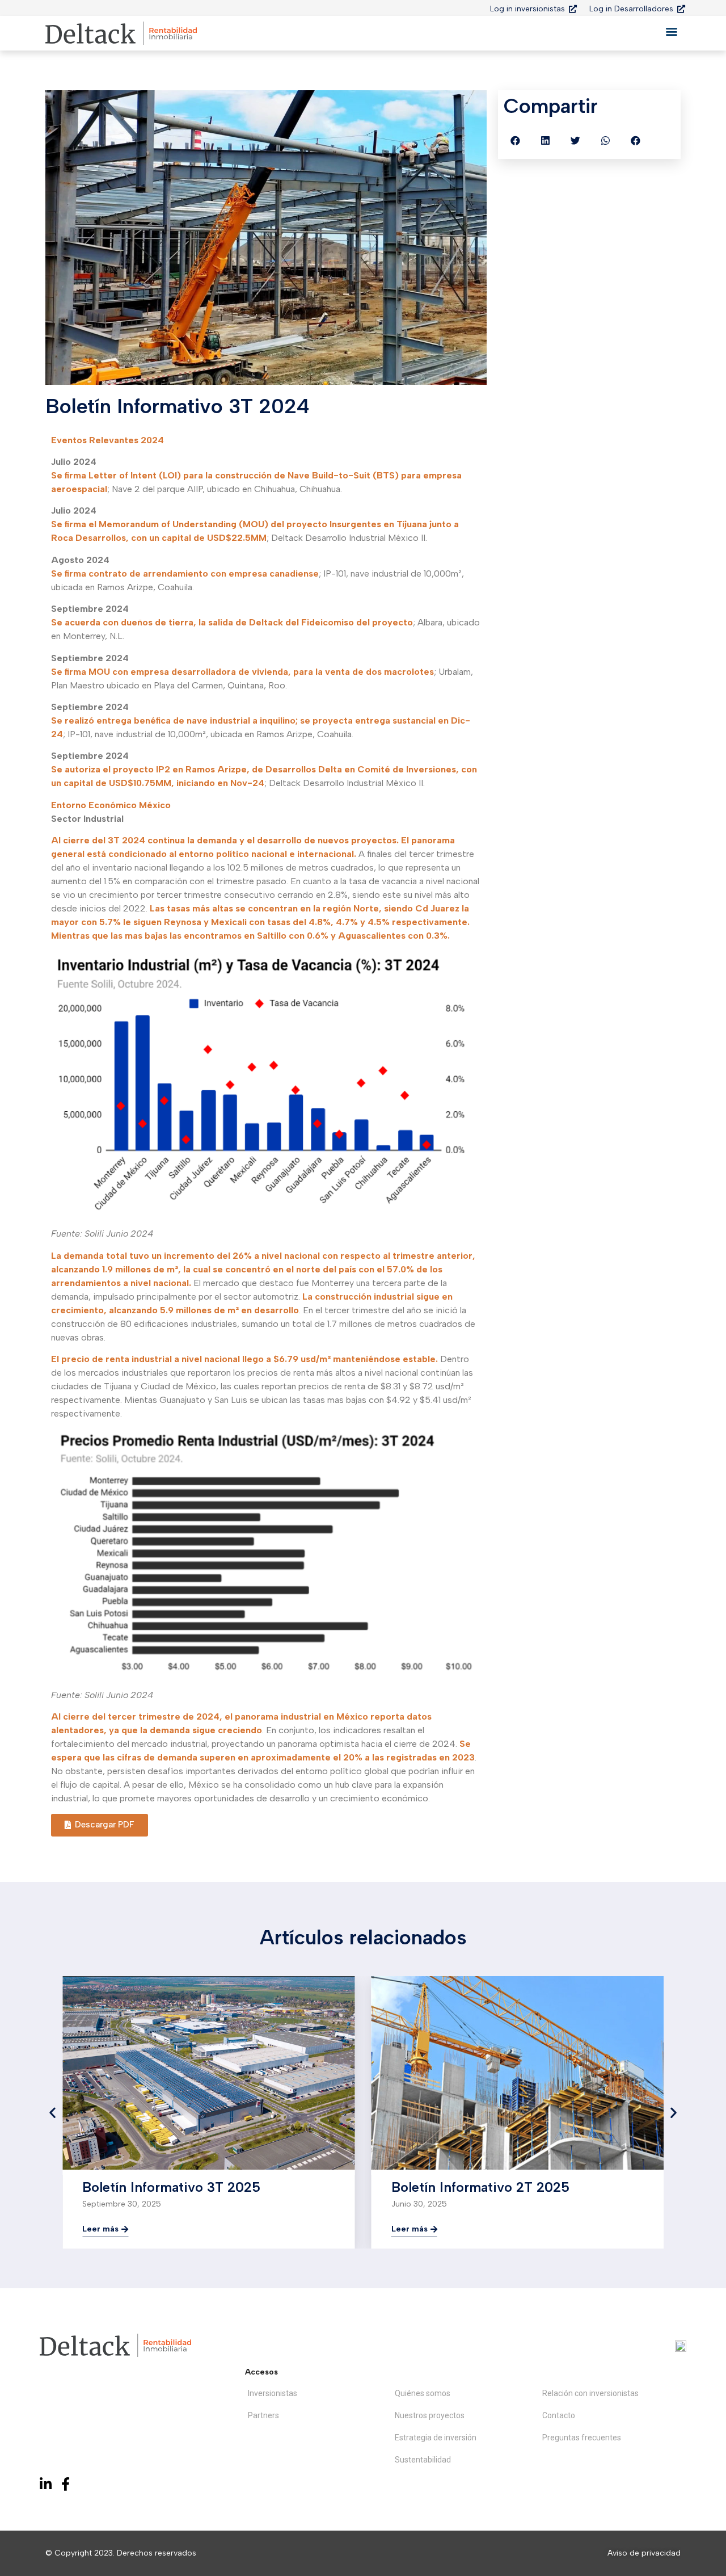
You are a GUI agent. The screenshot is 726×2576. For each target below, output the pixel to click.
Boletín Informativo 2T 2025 (480, 2187)
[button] (671, 31)
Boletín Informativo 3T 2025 (171, 2187)
